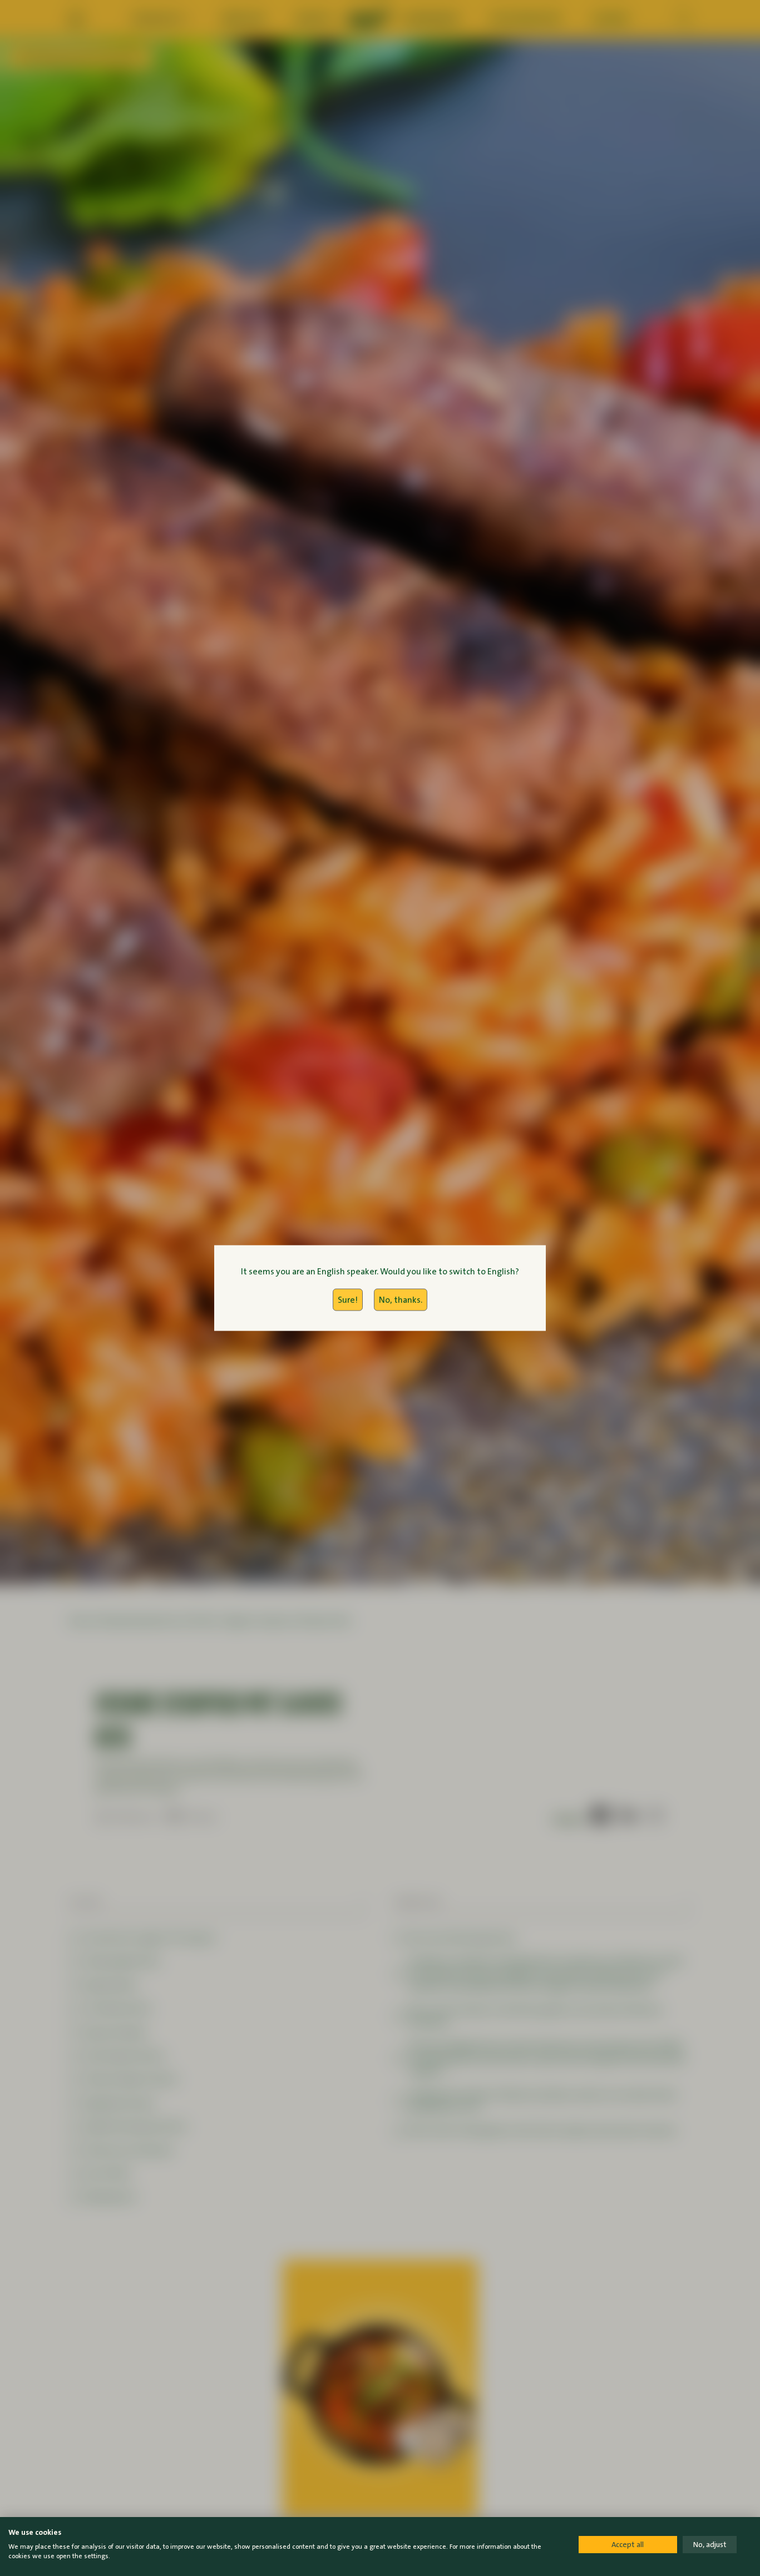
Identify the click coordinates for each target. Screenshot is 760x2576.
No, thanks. (401, 1300)
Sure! (348, 1300)
